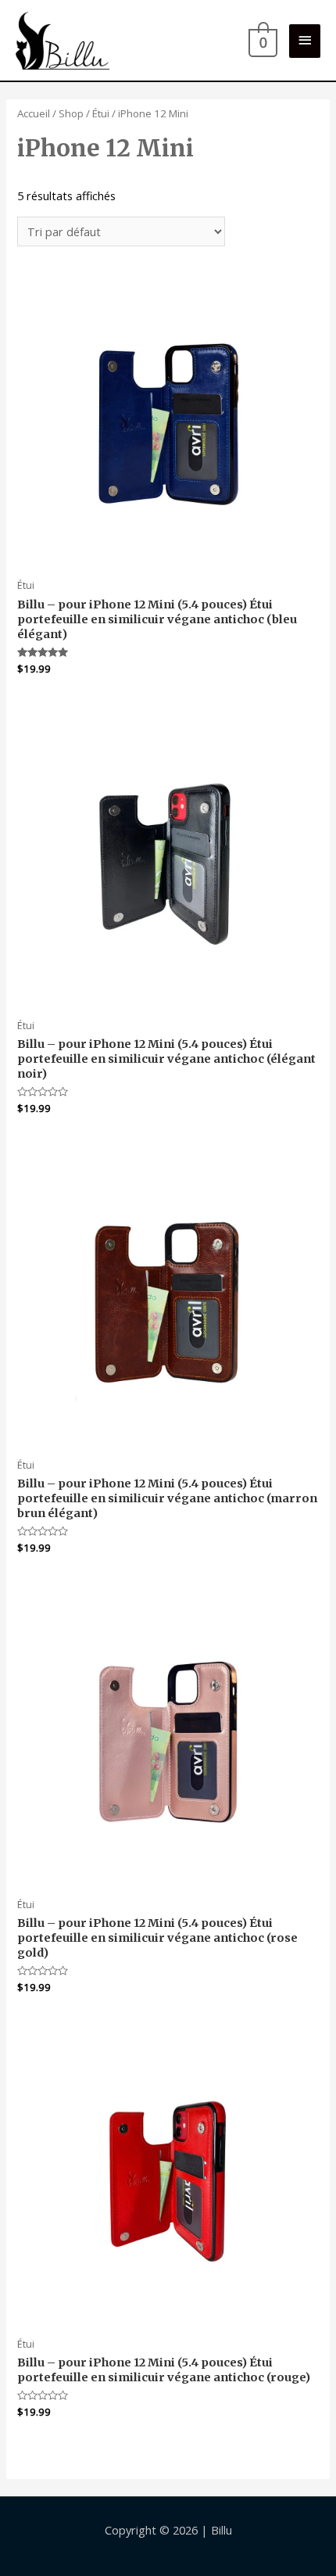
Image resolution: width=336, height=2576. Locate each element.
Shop (71, 113)
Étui (101, 113)
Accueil (34, 113)
